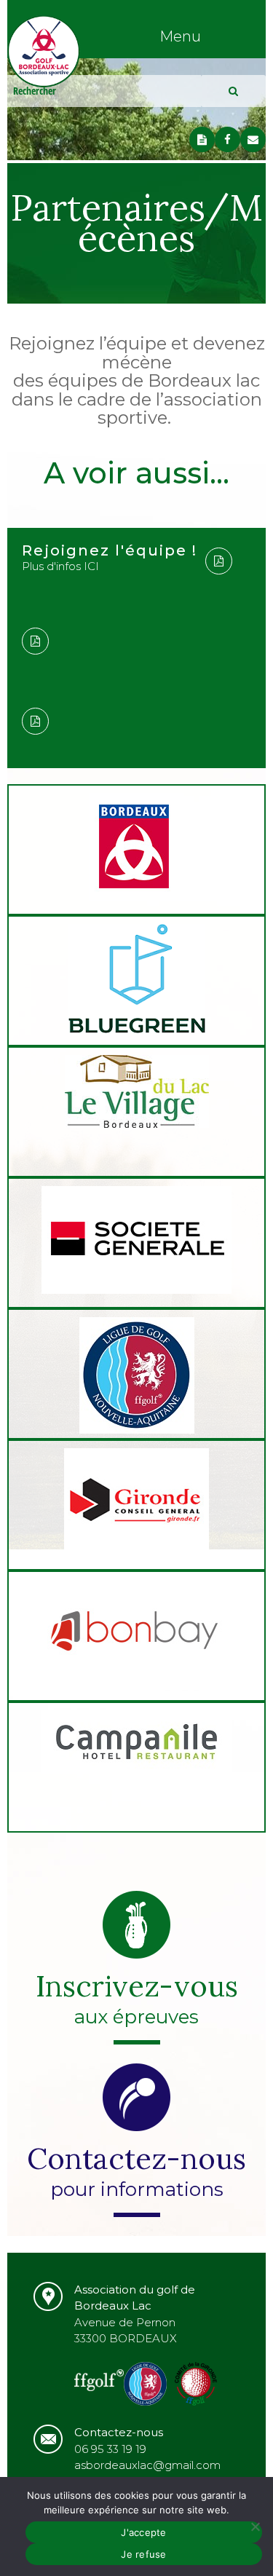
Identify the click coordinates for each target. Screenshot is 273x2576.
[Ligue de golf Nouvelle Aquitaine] (136, 1378)
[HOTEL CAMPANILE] (136, 1745)
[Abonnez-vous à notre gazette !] (202, 139)
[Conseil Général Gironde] (136, 1505)
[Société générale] (136, 1242)
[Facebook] (227, 139)
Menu (180, 36)
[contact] (253, 139)
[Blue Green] (136, 981)
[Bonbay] (136, 1636)
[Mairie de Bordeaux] (136, 849)
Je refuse (143, 2554)
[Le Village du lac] (136, 1094)
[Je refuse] (255, 2526)
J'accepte (143, 2532)
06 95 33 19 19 (110, 2449)
